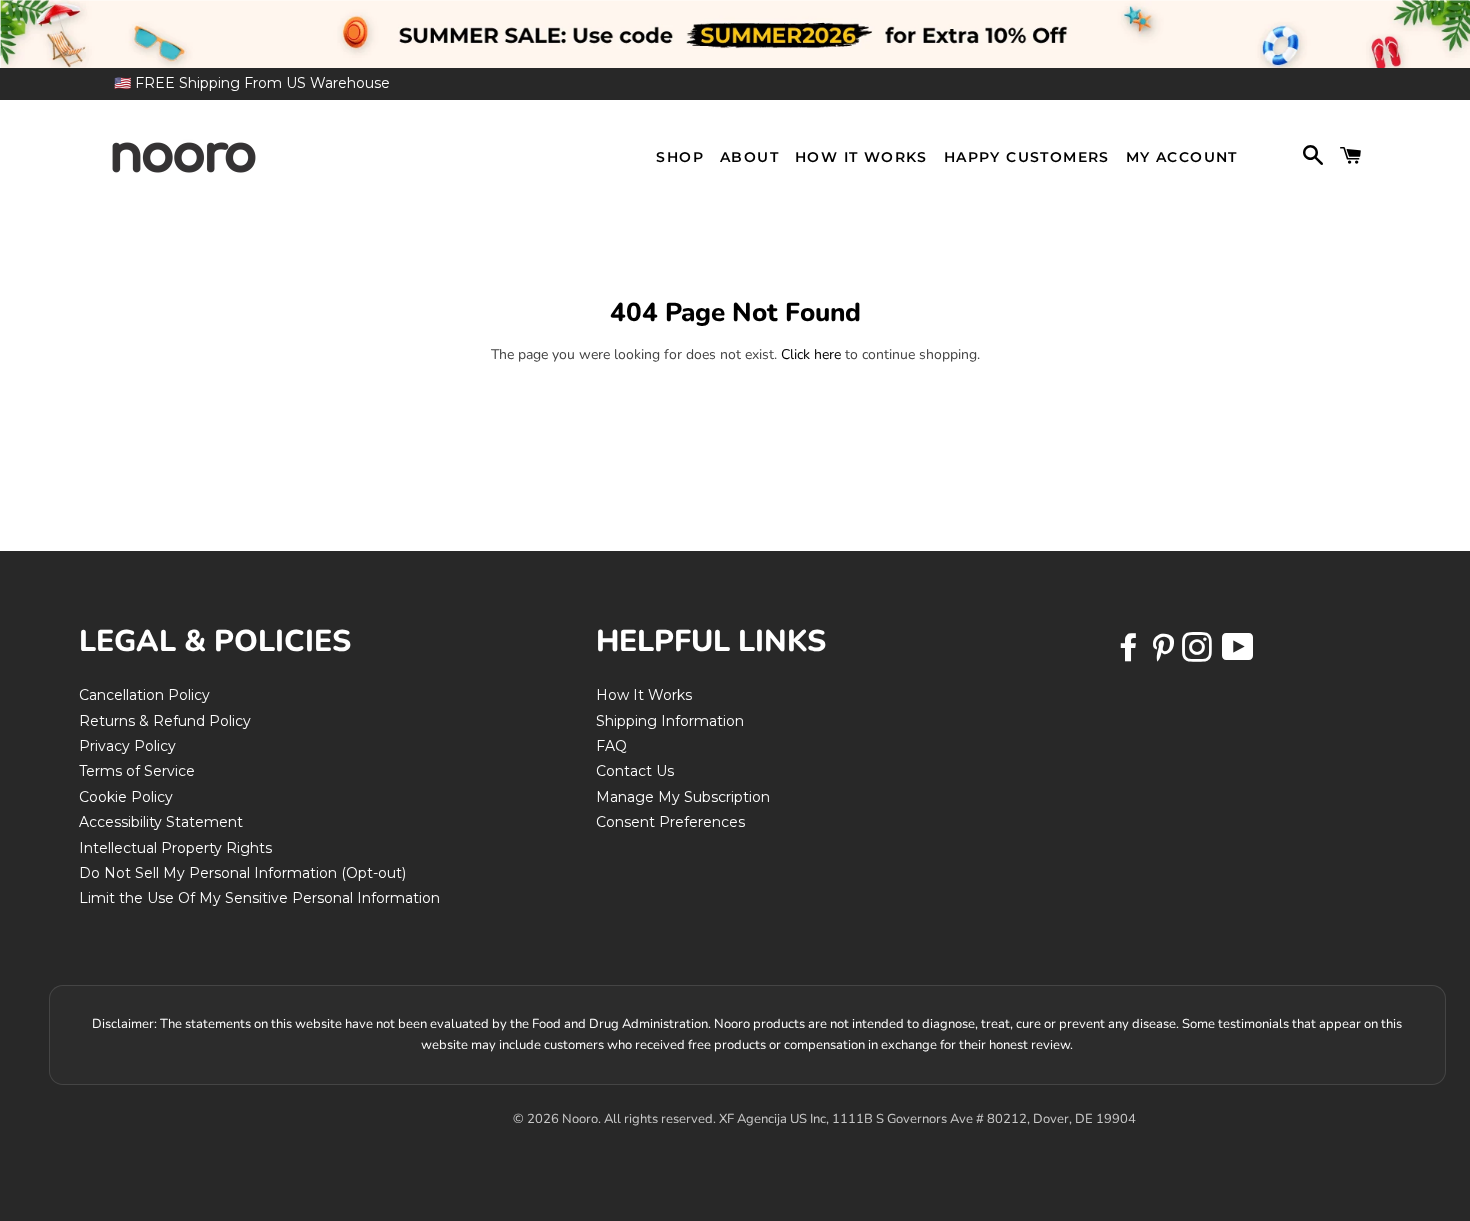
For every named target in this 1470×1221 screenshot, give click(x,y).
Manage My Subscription (683, 797)
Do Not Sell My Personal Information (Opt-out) (242, 873)
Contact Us (635, 771)
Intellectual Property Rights (175, 848)
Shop (680, 157)
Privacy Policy (127, 746)
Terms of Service (137, 771)
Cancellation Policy (144, 695)
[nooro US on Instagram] (1199, 654)
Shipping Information (670, 721)
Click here (811, 354)
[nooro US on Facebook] (1131, 654)
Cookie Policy (126, 797)
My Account (1182, 157)
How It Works (861, 157)
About (749, 157)
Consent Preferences (670, 822)
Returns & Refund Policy (165, 721)
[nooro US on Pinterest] (1165, 654)
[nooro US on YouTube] (1237, 654)
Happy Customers (1027, 157)
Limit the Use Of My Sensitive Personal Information (259, 898)
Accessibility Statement (161, 822)
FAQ (611, 746)
